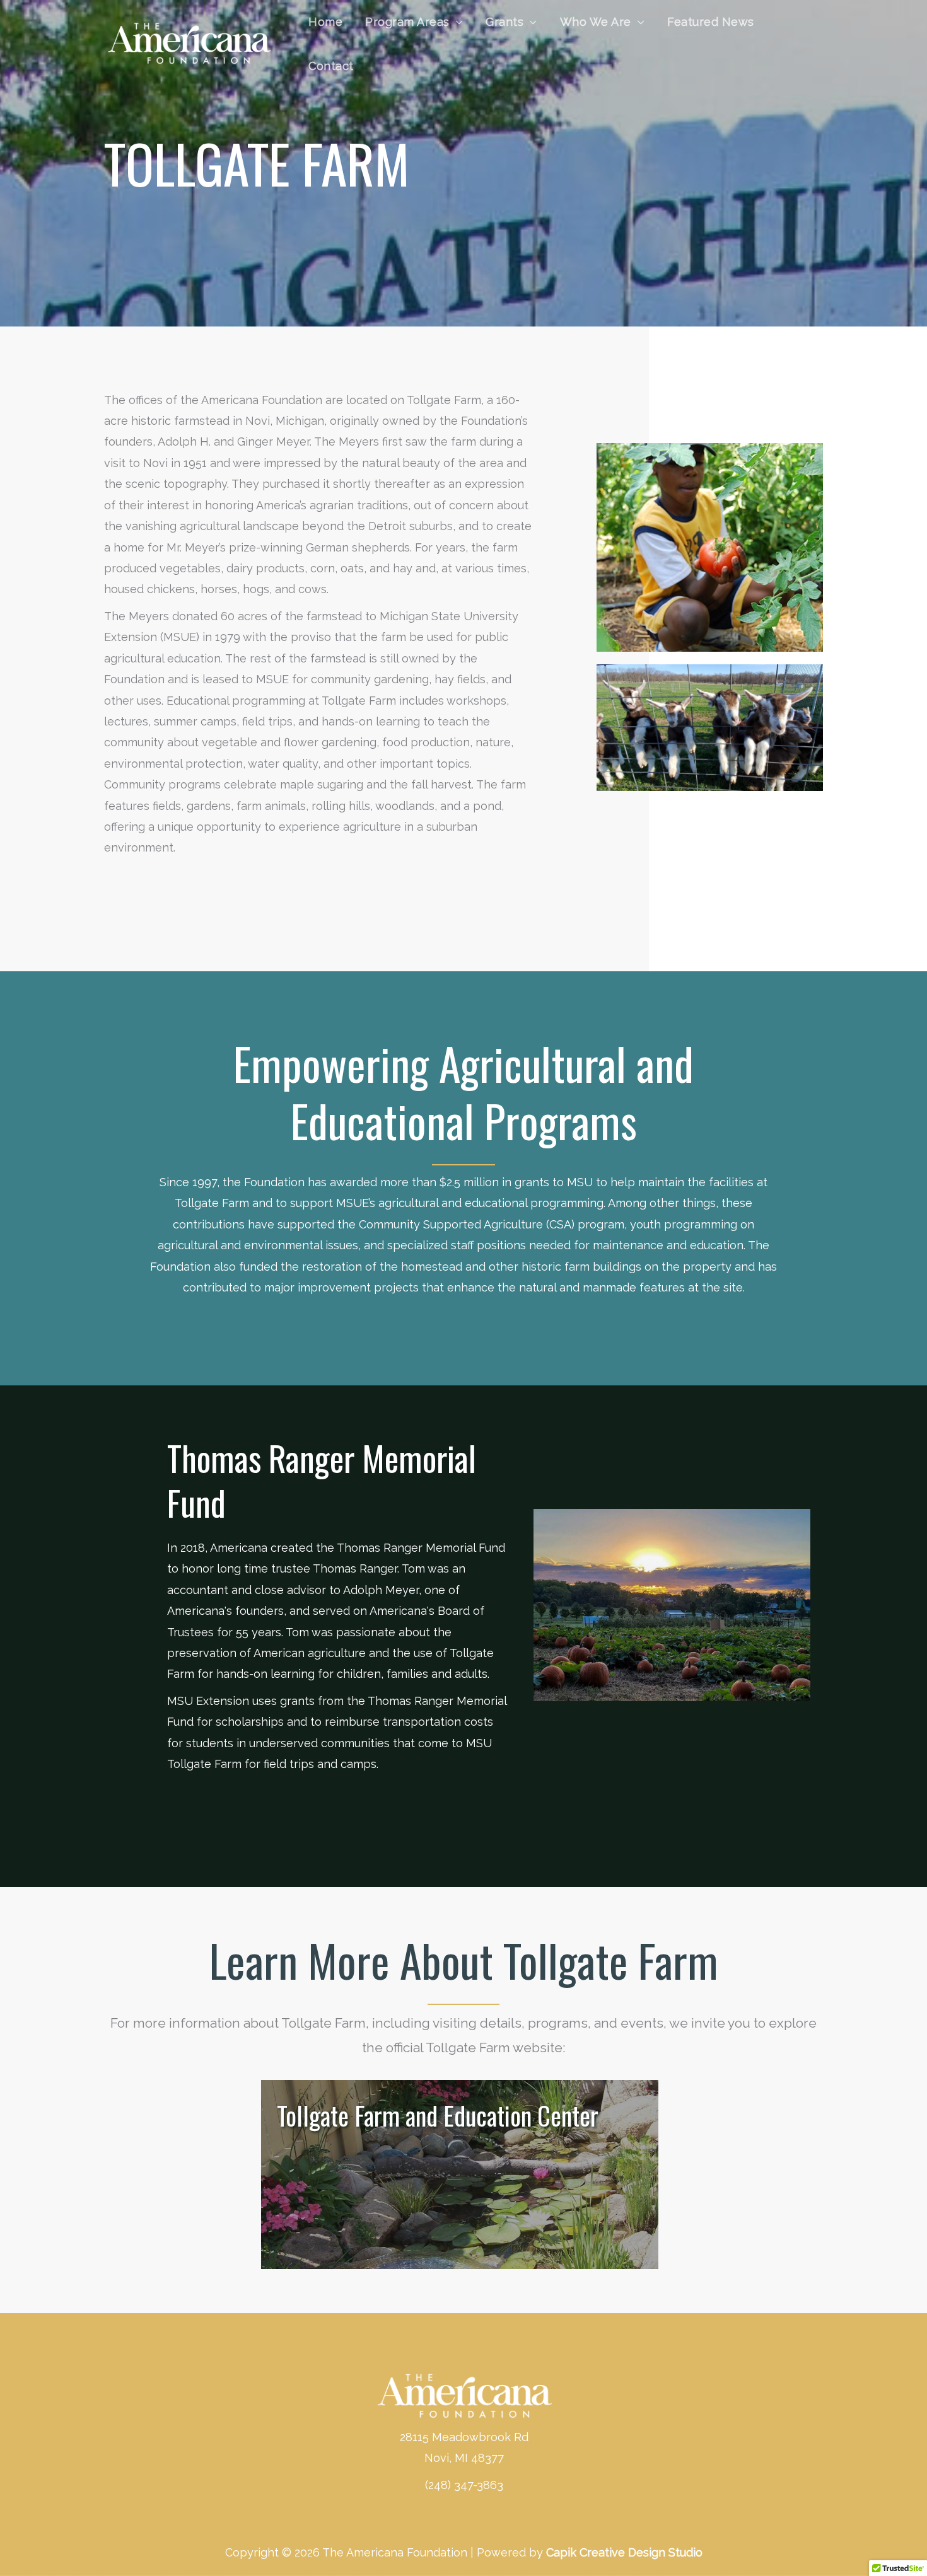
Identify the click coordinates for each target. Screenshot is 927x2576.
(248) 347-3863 (464, 2485)
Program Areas (407, 22)
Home (325, 22)
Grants (504, 22)
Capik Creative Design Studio (624, 2552)
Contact (331, 66)
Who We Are (596, 22)
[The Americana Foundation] (189, 43)
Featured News (711, 22)
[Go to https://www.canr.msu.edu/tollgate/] (460, 2175)
